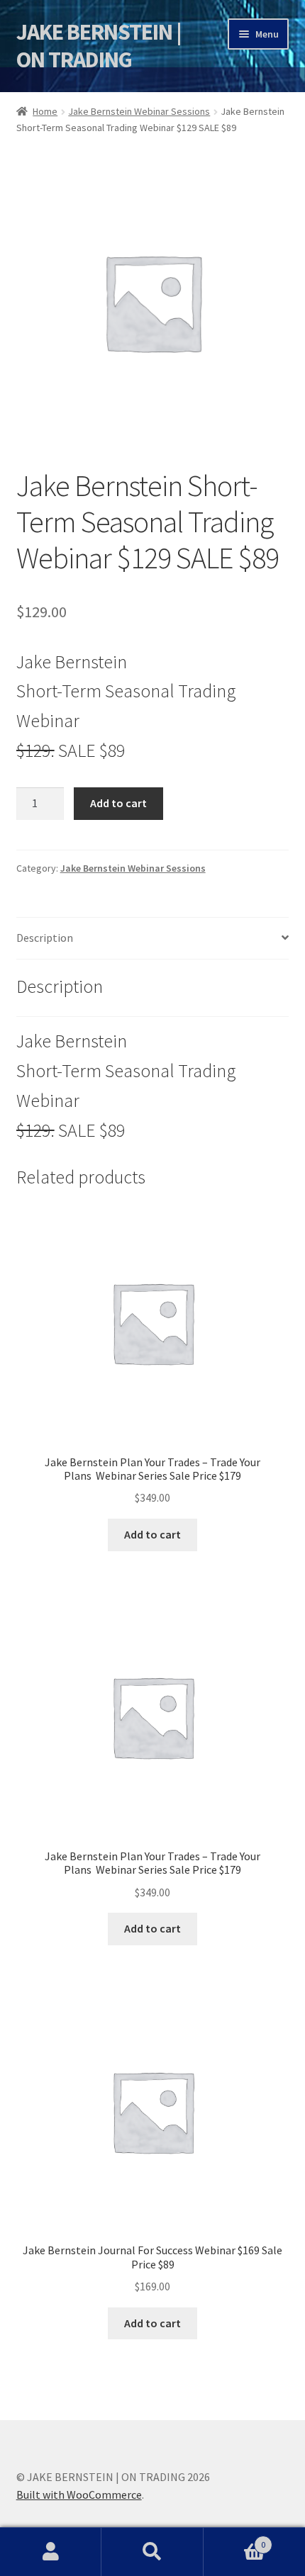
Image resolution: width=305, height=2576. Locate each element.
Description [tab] (45, 938)
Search (152, 2552)
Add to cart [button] (152, 1534)
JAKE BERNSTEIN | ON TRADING (99, 46)
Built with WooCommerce (79, 2495)
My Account (51, 2552)
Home (45, 111)
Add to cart (118, 803)
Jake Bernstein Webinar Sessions (139, 111)
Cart (235, 2540)
